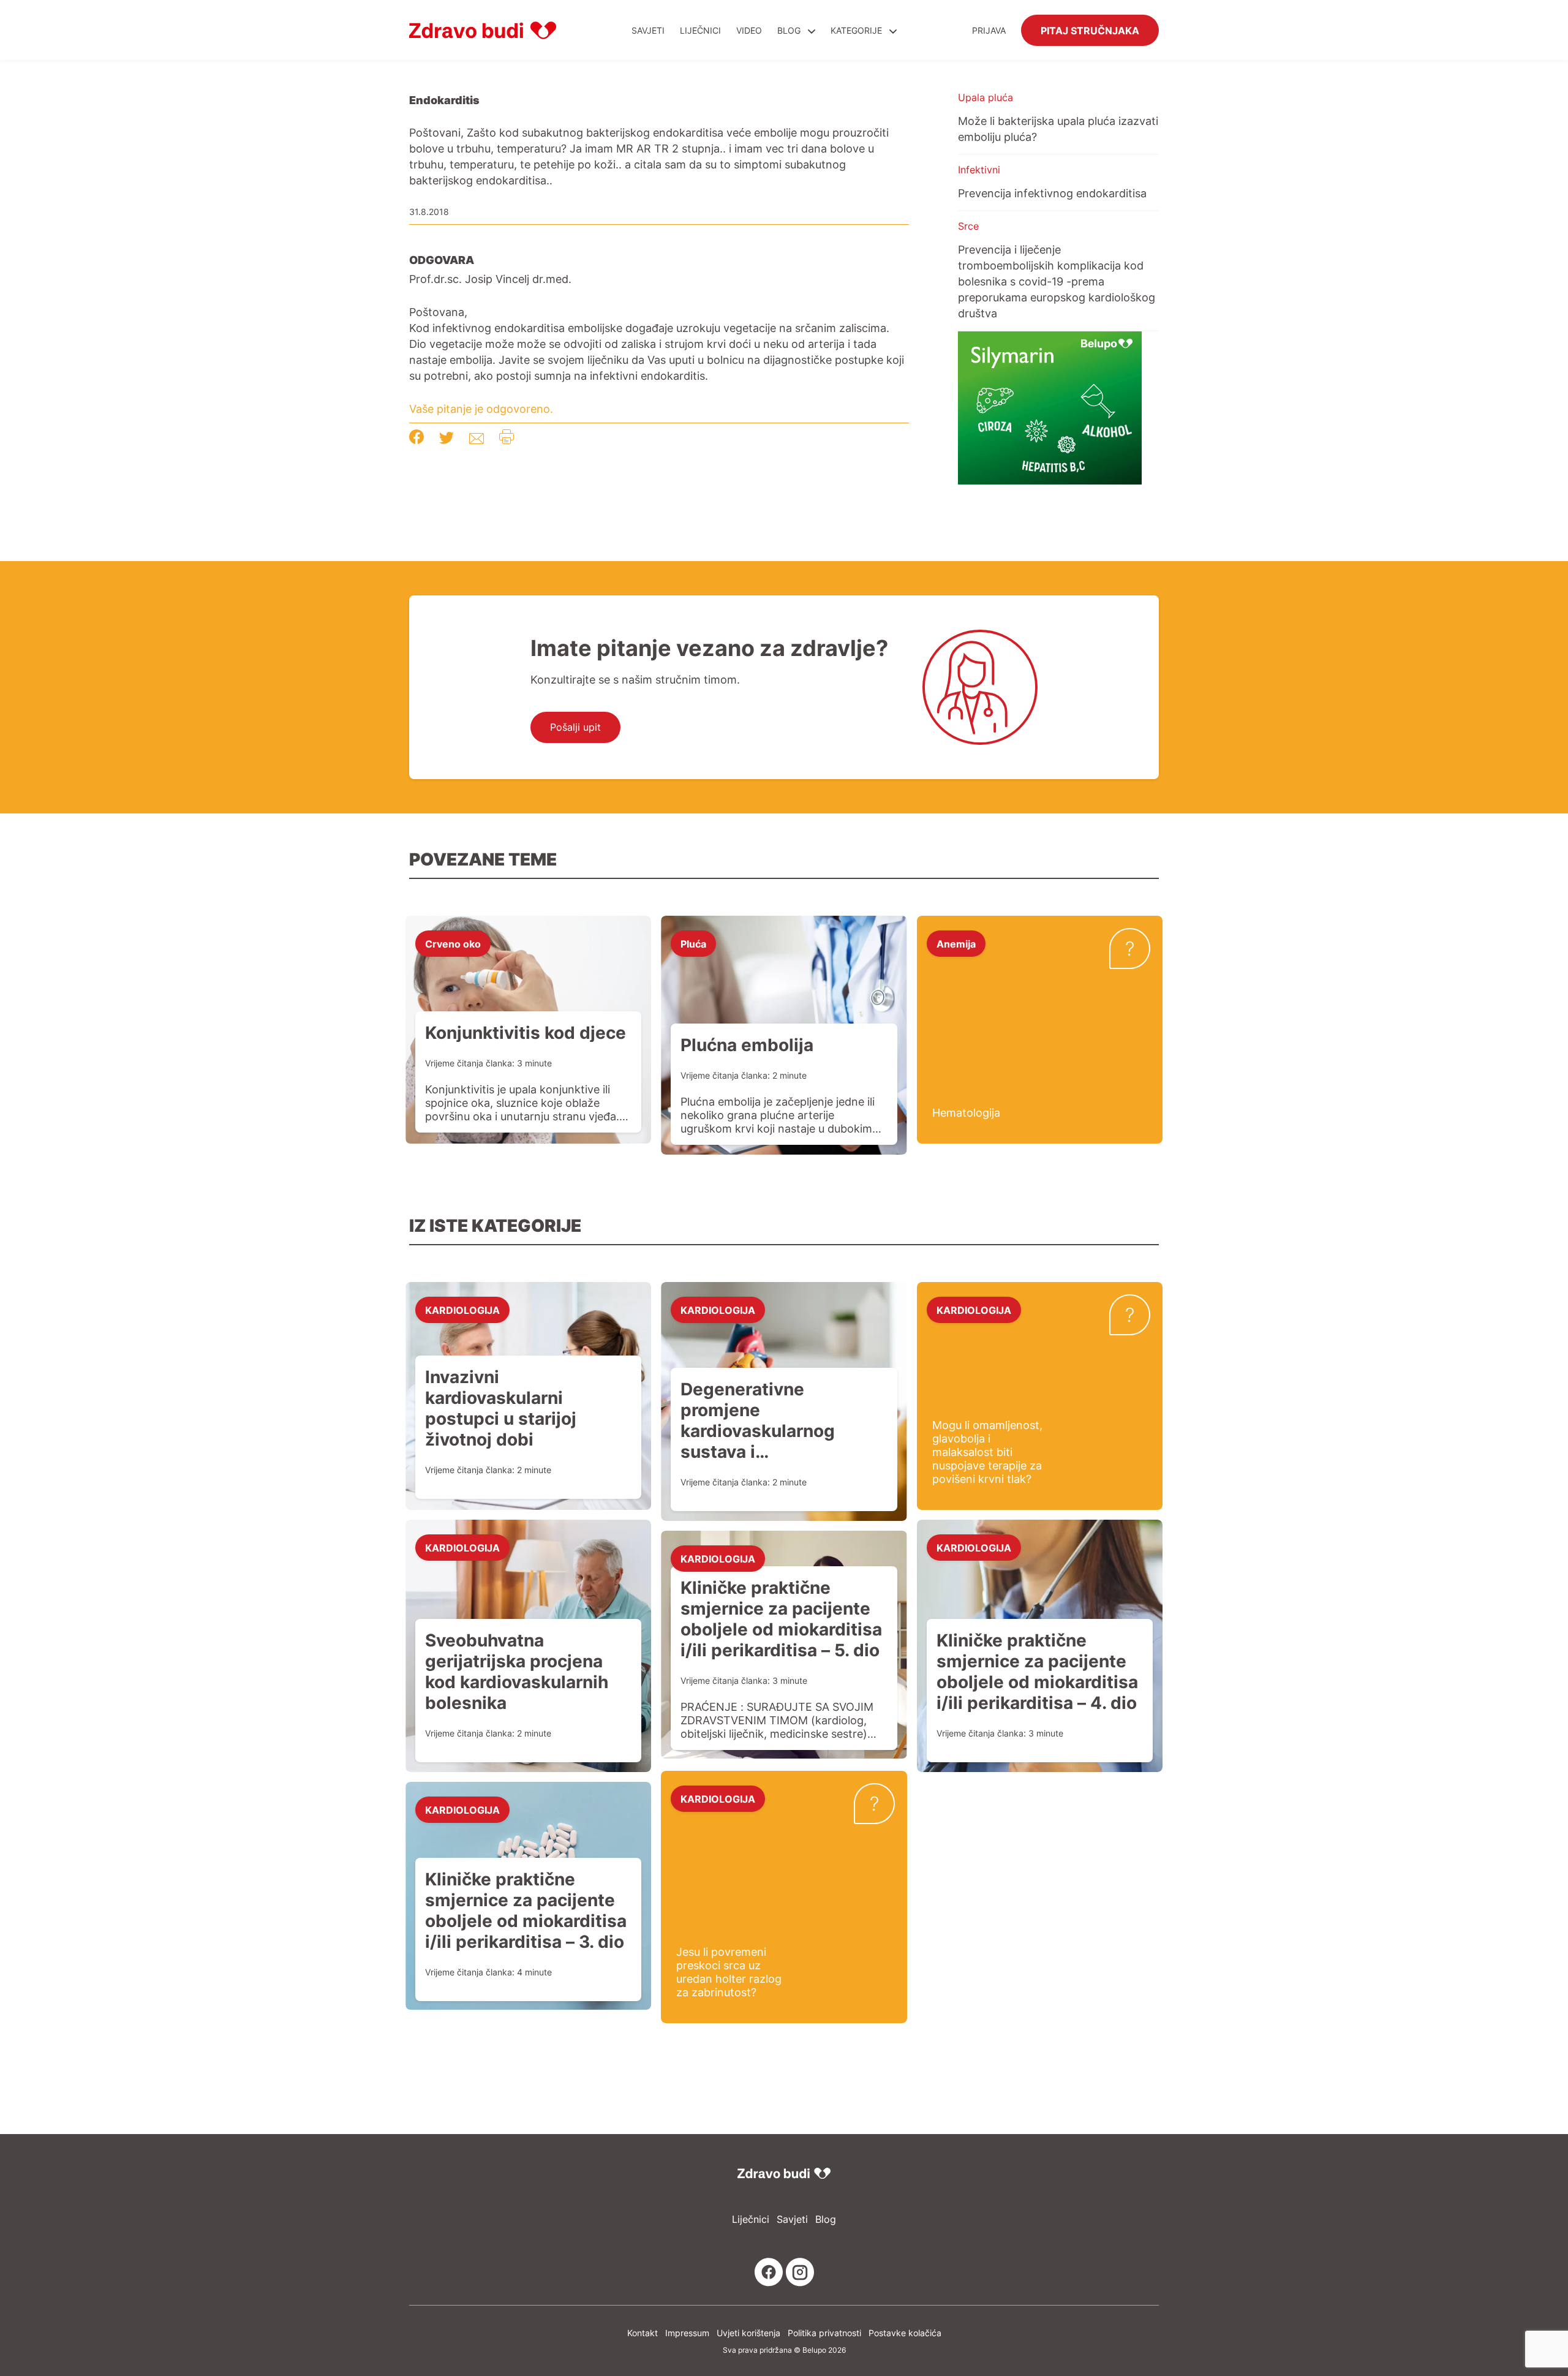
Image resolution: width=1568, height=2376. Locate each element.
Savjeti (648, 30)
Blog (789, 30)
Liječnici (700, 30)
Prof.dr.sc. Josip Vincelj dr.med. (490, 279)
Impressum (687, 2333)
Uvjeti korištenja (748, 2333)
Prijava (989, 30)
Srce (968, 226)
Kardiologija (462, 1310)
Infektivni (979, 170)
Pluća (693, 943)
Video (749, 30)
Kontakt (643, 2333)
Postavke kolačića (905, 2333)
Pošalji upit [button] (575, 727)
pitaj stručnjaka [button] (1090, 30)
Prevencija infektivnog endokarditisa (1052, 193)
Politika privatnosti (824, 2333)
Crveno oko (453, 943)
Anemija (956, 943)
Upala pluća (986, 97)
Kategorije (858, 30)
